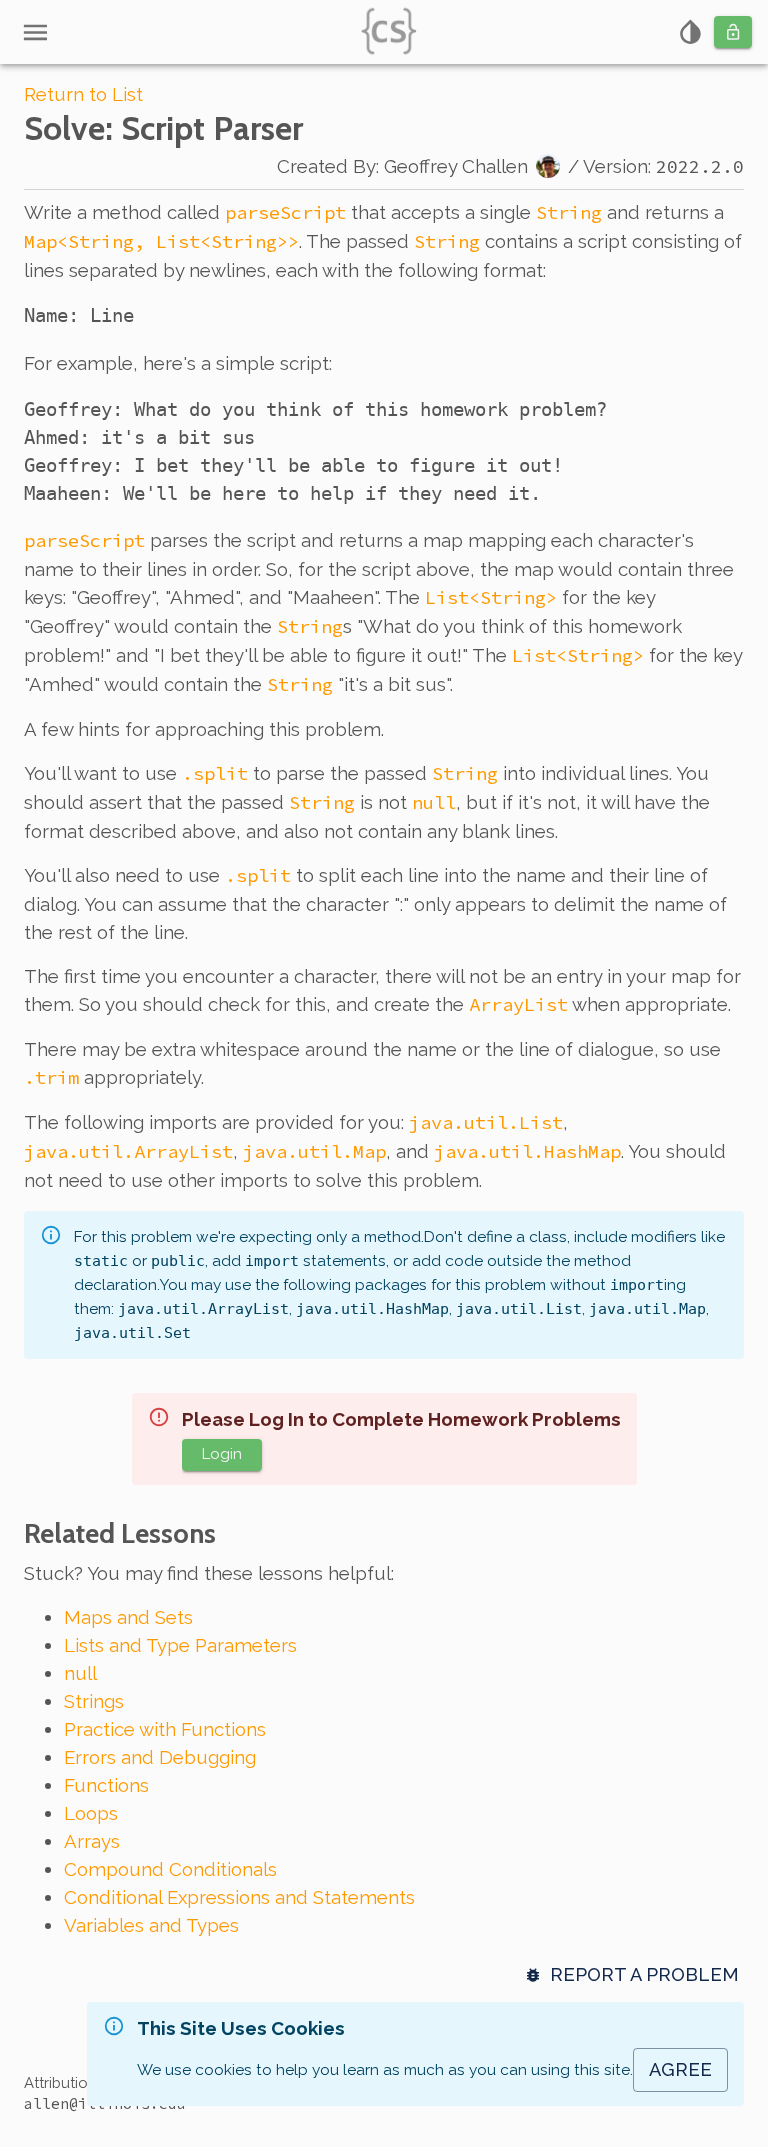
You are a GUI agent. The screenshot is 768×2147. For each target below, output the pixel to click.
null (80, 1673)
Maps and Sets (128, 1617)
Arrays (92, 1841)
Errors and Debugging (160, 1757)
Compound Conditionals (170, 1869)
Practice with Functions (165, 1729)
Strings (94, 1701)
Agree (680, 2069)
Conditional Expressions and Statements (239, 1897)
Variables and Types (151, 1925)
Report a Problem (644, 1974)
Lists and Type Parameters (180, 1645)
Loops (91, 1813)
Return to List (83, 94)
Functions (106, 1785)
